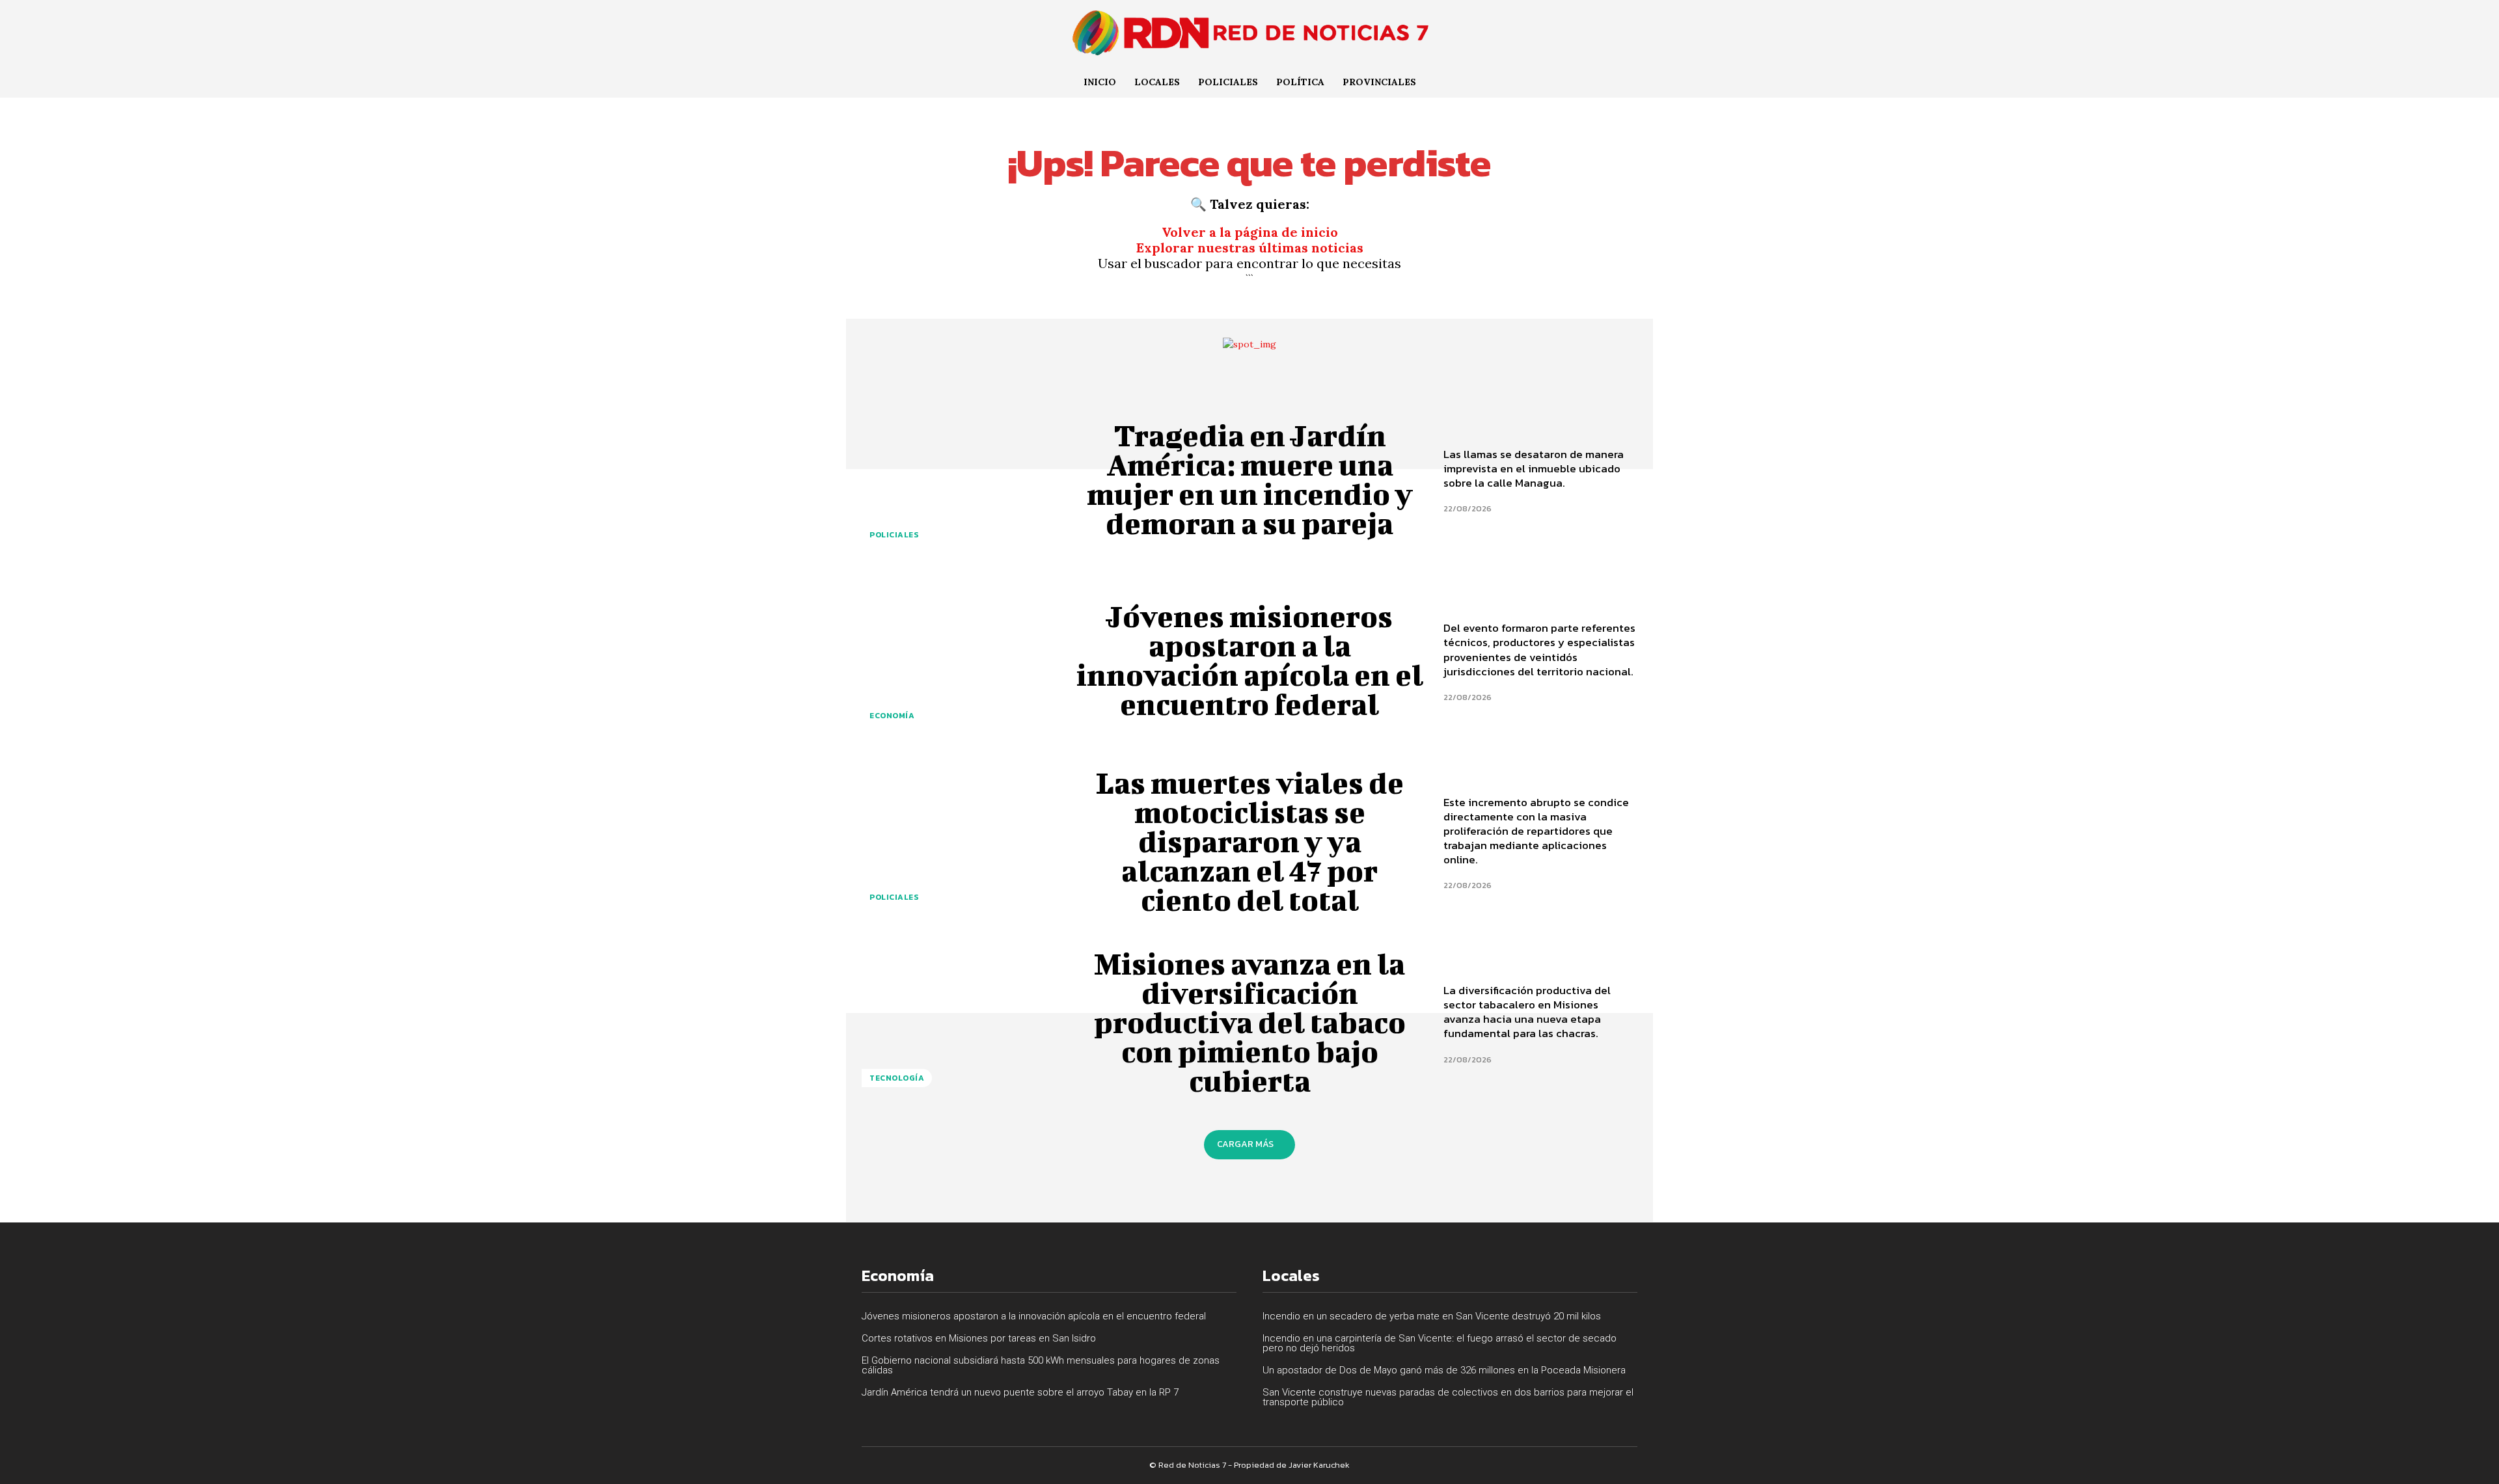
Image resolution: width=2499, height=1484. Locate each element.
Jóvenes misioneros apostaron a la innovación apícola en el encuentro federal (1250, 660)
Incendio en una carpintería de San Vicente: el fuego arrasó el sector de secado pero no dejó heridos (1440, 1343)
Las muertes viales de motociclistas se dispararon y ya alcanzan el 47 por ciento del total (1250, 841)
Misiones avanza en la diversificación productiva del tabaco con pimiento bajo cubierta (1250, 1022)
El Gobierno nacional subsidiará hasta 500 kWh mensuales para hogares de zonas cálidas (1041, 1365)
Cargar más (1245, 1144)
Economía (892, 716)
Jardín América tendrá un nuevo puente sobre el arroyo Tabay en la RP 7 (1020, 1392)
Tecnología (897, 1078)
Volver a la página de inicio (1250, 232)
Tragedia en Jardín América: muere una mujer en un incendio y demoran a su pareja (1250, 479)
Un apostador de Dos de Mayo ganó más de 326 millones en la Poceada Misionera (1444, 1370)
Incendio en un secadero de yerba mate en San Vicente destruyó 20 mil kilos (1432, 1316)
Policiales (894, 535)
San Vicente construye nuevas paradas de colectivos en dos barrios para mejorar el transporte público (1448, 1397)
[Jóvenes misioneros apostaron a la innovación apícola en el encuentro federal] (959, 660)
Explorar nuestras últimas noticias (1250, 248)
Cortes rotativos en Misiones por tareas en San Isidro (979, 1338)
